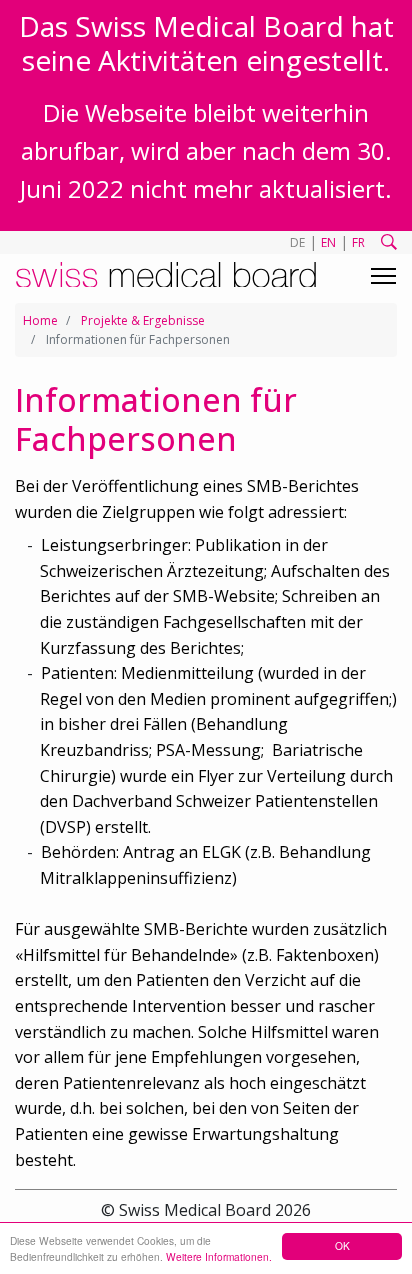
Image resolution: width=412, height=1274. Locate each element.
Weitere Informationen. (219, 1256)
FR (358, 242)
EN (328, 242)
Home (40, 320)
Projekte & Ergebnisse (143, 320)
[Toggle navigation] (383, 276)
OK (342, 1245)
